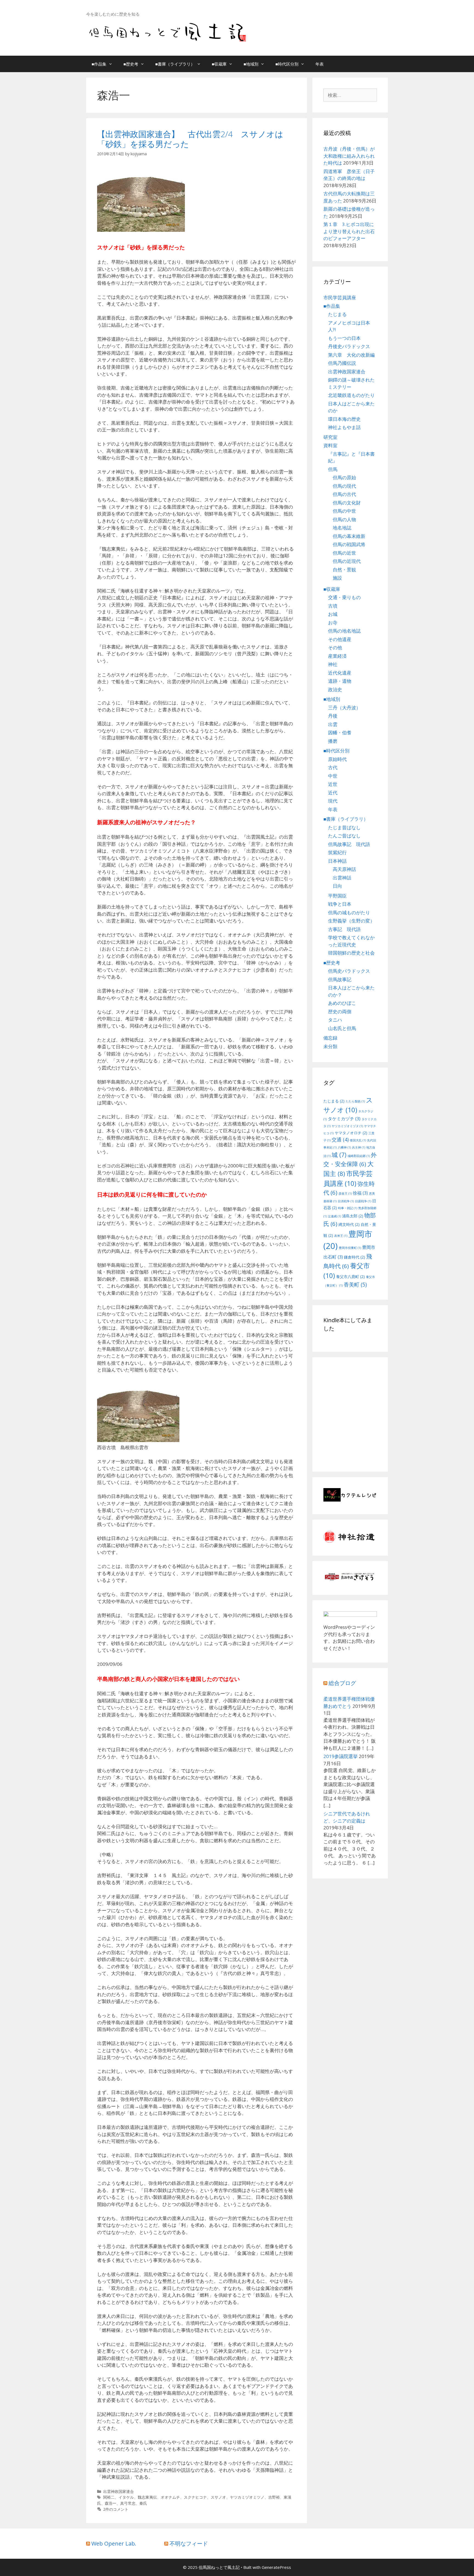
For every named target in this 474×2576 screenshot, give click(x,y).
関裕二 (109, 2497)
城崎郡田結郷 (359, 1156)
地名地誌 (342, 528)
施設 (337, 578)
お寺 (333, 623)
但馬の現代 (344, 486)
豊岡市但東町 (350, 1248)
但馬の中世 (344, 511)
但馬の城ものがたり (349, 912)
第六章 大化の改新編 (351, 355)
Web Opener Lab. (114, 2543)
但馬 (333, 469)
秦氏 (143, 2503)
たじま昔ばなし (344, 827)
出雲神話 (342, 878)
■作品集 (99, 64)
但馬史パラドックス (349, 971)
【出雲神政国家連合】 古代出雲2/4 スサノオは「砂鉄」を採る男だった (190, 139)
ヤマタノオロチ (351, 1133)
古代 (333, 767)
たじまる (337, 314)
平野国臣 (337, 896)
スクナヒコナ (195, 2497)
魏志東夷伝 (147, 2497)
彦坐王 (345, 1194)
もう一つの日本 (344, 338)
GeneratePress (276, 2567)
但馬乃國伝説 (342, 363)
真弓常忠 (128, 2503)
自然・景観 (344, 570)
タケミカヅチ (344, 1119)
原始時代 (337, 759)
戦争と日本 (340, 904)
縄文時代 (349, 1224)
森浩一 (111, 2503)
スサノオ (218, 2497)
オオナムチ (170, 2497)
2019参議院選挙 (341, 1756)
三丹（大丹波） (344, 708)
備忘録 (330, 1038)
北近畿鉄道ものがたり (351, 395)
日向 (337, 886)
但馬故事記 (340, 979)
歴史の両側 (340, 1012)
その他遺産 (340, 639)
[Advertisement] (369, 1421)
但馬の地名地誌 (344, 631)
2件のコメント (116, 2509)
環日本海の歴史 (344, 419)
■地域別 (251, 64)
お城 (333, 614)
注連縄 (334, 1216)
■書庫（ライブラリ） (175, 64)
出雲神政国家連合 (119, 2491)
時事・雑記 (348, 1208)
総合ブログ (342, 1683)
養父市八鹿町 (350, 1276)
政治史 (335, 689)
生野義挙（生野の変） (351, 921)
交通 (340, 1139)
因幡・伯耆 (340, 733)
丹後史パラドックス (349, 346)
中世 (333, 776)
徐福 (360, 1193)
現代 (333, 801)
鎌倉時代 (355, 1257)
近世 (333, 784)
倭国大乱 (358, 1140)
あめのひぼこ (342, 1003)
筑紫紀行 (337, 852)
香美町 (355, 1284)
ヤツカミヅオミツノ (247, 2497)
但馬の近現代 (347, 561)
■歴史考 (131, 64)
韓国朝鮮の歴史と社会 (351, 953)
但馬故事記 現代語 (349, 844)
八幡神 (344, 1147)
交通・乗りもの (344, 597)
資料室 (330, 445)
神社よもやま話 (344, 427)
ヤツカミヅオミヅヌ (347, 1126)
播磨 (333, 741)
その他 (335, 647)
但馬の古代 (344, 494)
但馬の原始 (344, 477)
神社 (333, 664)
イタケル (126, 2497)
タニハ (335, 1020)
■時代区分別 (287, 64)
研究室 (330, 437)
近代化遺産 (340, 673)
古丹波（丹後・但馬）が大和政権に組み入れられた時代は (349, 156)
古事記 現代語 (344, 929)
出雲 (333, 724)
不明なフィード (189, 2543)
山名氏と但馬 (342, 1028)
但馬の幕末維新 (349, 536)
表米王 (341, 1236)
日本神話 (337, 861)
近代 (333, 793)
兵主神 (359, 1147)
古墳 (333, 606)
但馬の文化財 (347, 503)
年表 (320, 64)
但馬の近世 (344, 553)
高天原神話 (344, 869)
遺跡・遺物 (340, 681)
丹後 (333, 716)
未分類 (330, 1046)
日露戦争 (363, 1201)
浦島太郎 (353, 1216)
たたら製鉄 (355, 1101)
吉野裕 (274, 2497)
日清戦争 (346, 1201)
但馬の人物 (344, 519)
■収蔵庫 (219, 64)
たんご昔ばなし (344, 836)
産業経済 (337, 656)
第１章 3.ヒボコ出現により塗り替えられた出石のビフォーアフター (349, 231)
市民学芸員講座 (340, 297)
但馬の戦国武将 (349, 544)
